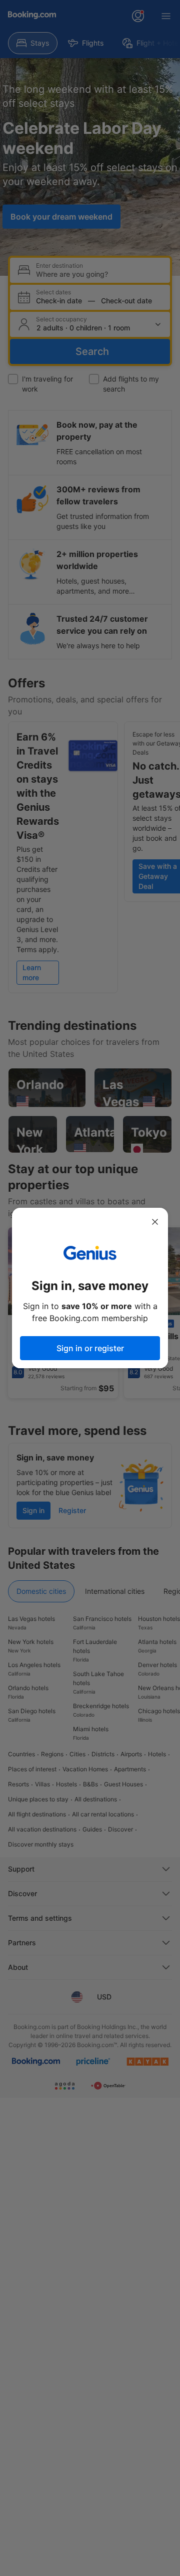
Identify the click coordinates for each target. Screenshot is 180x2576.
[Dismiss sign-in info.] (155, 1222)
